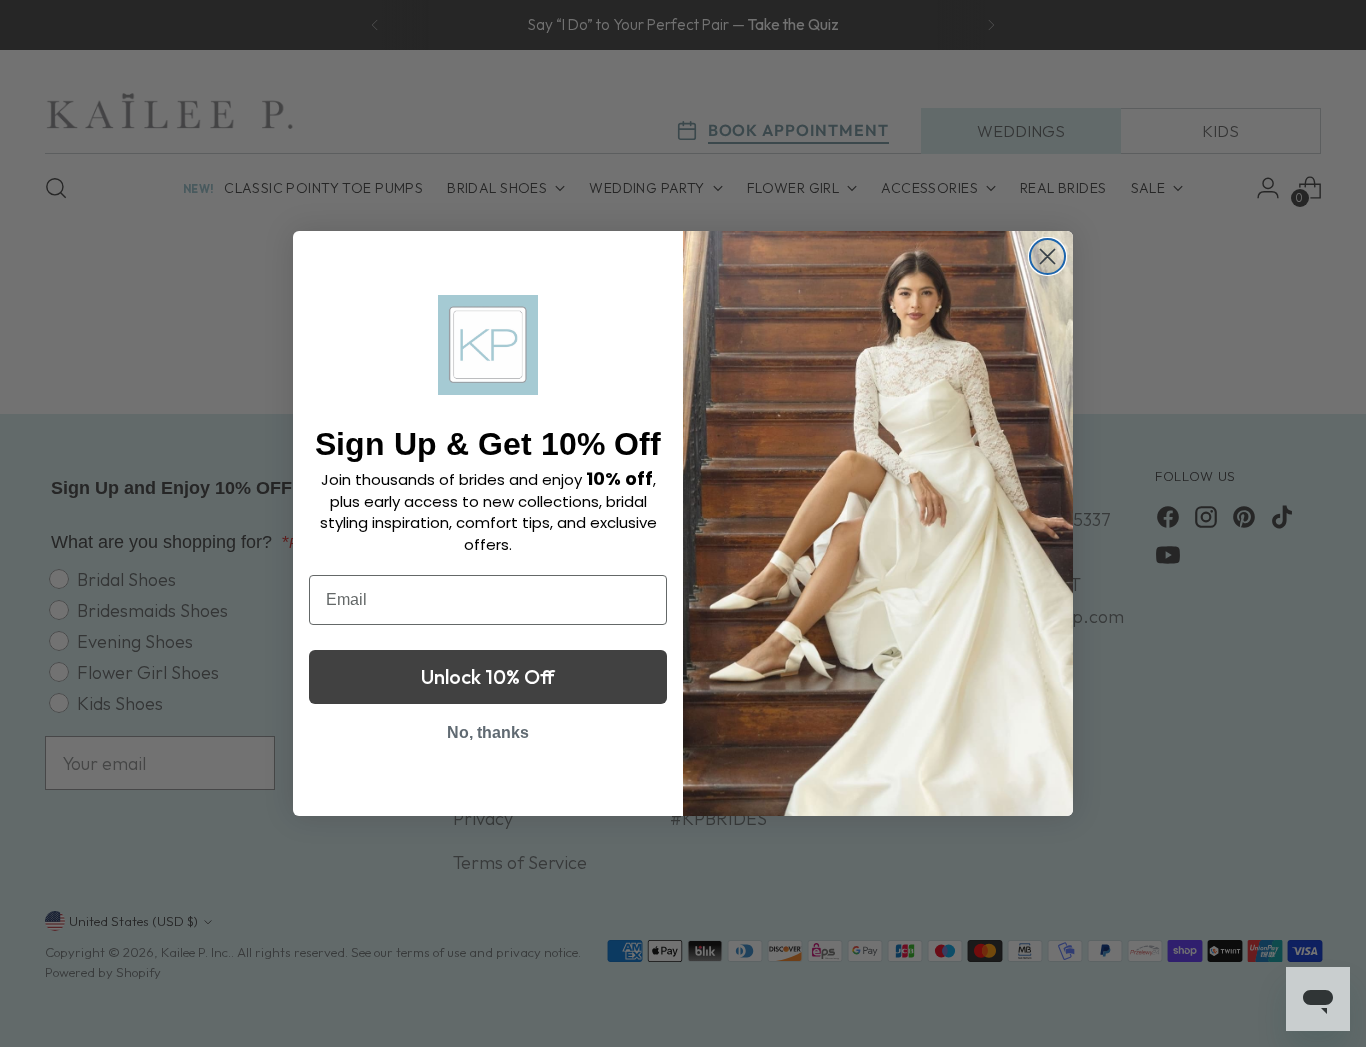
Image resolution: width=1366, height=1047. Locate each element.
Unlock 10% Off (488, 676)
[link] (488, 345)
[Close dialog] (1047, 256)
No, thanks (488, 732)
